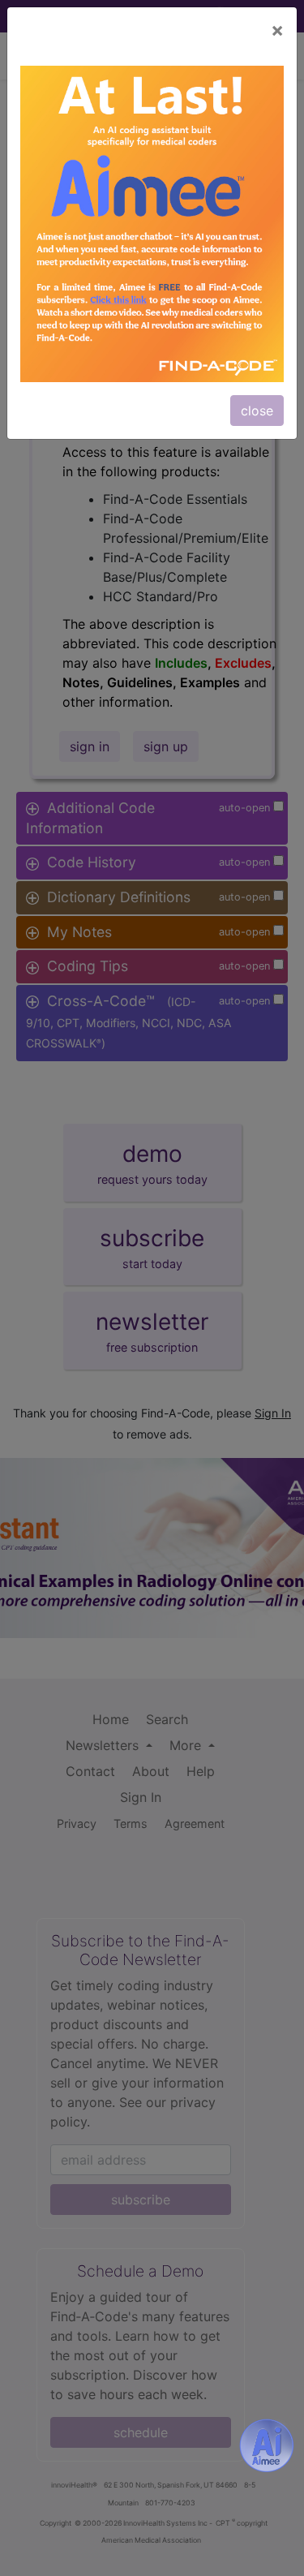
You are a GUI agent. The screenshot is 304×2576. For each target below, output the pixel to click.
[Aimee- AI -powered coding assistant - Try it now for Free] (267, 2445)
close (257, 411)
